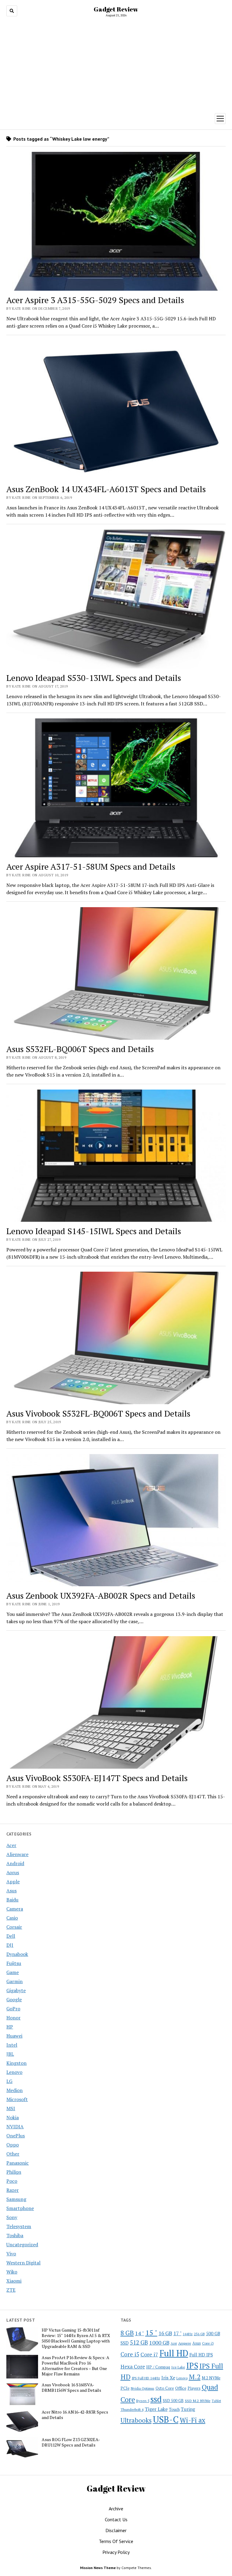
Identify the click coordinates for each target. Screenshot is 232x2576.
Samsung (16, 2199)
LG (9, 2081)
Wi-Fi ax (193, 2420)
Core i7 (149, 2354)
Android (15, 1863)
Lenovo (14, 2072)
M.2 (195, 2377)
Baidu (12, 1900)
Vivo (11, 2254)
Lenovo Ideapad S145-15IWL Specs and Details (94, 1231)
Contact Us (116, 2519)
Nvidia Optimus (143, 2388)
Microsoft (17, 2099)
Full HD (174, 2353)
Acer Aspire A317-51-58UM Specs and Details (91, 866)
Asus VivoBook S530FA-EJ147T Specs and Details (97, 1778)
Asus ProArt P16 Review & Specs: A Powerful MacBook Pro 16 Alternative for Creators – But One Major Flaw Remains (76, 2366)
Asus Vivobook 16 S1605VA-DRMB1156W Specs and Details (71, 2388)
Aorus (13, 1872)
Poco (12, 2181)
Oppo (13, 2145)
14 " (140, 2333)
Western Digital (23, 2263)
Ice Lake (178, 2367)
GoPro (13, 2009)
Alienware (17, 1854)
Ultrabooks (136, 2420)
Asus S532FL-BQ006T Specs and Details (80, 1049)
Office (181, 2388)
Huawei (14, 2036)
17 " (177, 2333)
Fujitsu (14, 1963)
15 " (151, 2332)
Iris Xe (168, 2378)
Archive (116, 2509)
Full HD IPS (201, 2355)
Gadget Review (116, 9)
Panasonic (18, 2163)
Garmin (14, 1981)
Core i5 (130, 2354)
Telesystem (19, 2226)
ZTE (11, 2290)
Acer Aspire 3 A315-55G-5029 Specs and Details (95, 300)
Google (14, 1999)
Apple (13, 1881)
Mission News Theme (98, 2568)
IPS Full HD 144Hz (146, 2378)
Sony (12, 2217)
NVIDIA (15, 2127)
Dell (11, 1936)
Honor (13, 2018)
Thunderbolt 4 (132, 2409)
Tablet (216, 2401)
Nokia (13, 2117)
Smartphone (20, 2208)
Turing (188, 2409)
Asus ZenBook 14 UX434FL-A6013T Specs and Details (106, 489)
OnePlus (16, 2136)
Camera (15, 1909)
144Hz (188, 2334)
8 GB (127, 2333)
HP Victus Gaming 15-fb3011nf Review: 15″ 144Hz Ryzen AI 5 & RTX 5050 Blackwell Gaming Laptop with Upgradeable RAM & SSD (76, 2338)
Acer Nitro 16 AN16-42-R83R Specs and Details (75, 2415)
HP (10, 2027)
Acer (11, 1845)
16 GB (165, 2333)
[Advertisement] (116, 64)
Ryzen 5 (143, 2401)
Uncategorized (22, 2244)
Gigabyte (16, 1990)
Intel (12, 2045)
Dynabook (17, 1954)
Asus (11, 1891)
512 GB (139, 2342)
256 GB (199, 2334)
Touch (174, 2409)
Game (13, 1972)
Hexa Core (133, 2367)
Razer (13, 2190)
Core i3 (208, 2343)
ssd (156, 2399)
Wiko (12, 2272)
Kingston (16, 2063)
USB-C (166, 2419)
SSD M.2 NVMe (198, 2401)
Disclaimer (116, 2530)
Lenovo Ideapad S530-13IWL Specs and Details (94, 678)
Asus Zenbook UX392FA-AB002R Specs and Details (101, 1595)
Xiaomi (14, 2281)
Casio (12, 1918)
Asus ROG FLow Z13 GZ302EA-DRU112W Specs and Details (71, 2442)
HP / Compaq (158, 2367)
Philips (14, 2172)
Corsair (14, 1927)
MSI (11, 2108)
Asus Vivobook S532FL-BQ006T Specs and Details (98, 1413)
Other (13, 2154)
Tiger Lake (156, 2409)
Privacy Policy (116, 2552)
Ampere (185, 2343)
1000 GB (159, 2342)
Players (194, 2388)
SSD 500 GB (173, 2401)
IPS (192, 2366)
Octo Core (165, 2388)
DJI (10, 1945)
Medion (14, 2090)
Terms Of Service (116, 2541)
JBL (10, 2054)
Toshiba (15, 2235)
